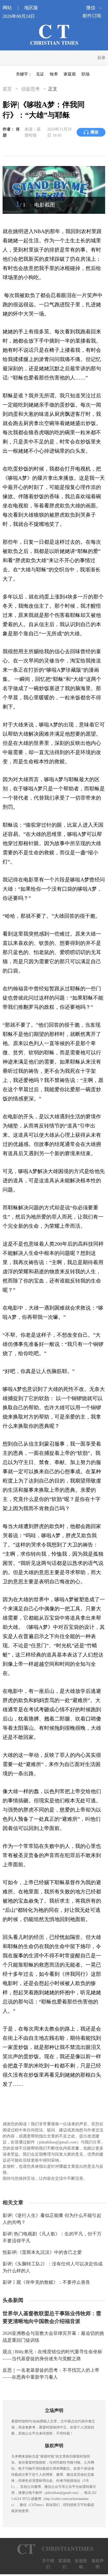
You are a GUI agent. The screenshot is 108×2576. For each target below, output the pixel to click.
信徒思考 (31, 89)
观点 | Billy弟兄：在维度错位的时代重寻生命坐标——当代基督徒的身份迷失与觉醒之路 (52, 2355)
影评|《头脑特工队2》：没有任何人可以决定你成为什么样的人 (53, 2267)
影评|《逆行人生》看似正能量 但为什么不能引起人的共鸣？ (52, 2219)
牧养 (54, 74)
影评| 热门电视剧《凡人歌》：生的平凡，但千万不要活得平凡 (52, 2237)
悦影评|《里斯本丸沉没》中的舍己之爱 (42, 2252)
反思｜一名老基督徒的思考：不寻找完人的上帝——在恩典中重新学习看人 (51, 2374)
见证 (40, 74)
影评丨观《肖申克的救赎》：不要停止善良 (46, 2282)
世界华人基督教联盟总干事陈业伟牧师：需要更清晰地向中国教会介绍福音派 (52, 2317)
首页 (8, 89)
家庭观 (70, 74)
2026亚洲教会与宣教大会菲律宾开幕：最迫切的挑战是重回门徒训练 (53, 2337)
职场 (86, 74)
